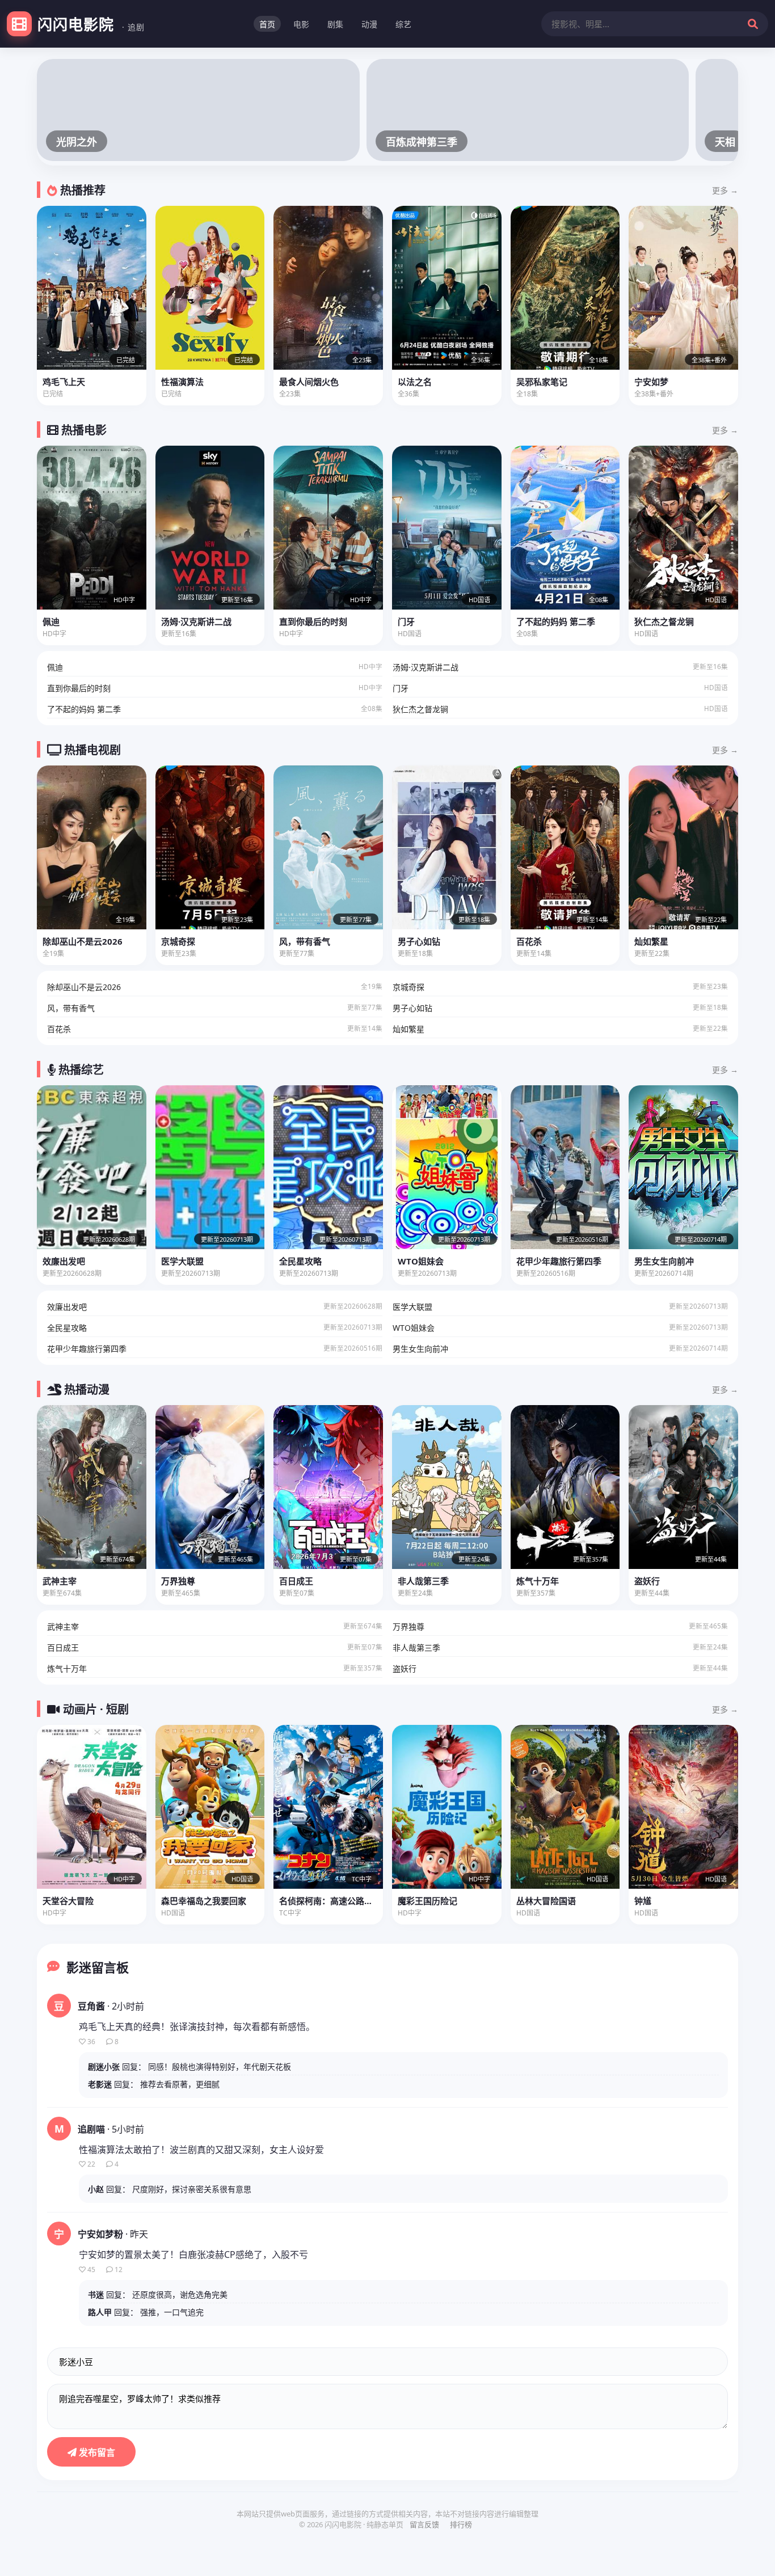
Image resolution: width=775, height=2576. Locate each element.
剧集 (335, 24)
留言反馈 (424, 2524)
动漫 (369, 24)
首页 (267, 24)
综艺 (403, 24)
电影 (301, 24)
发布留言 (96, 2452)
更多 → (725, 190)
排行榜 (461, 2524)
